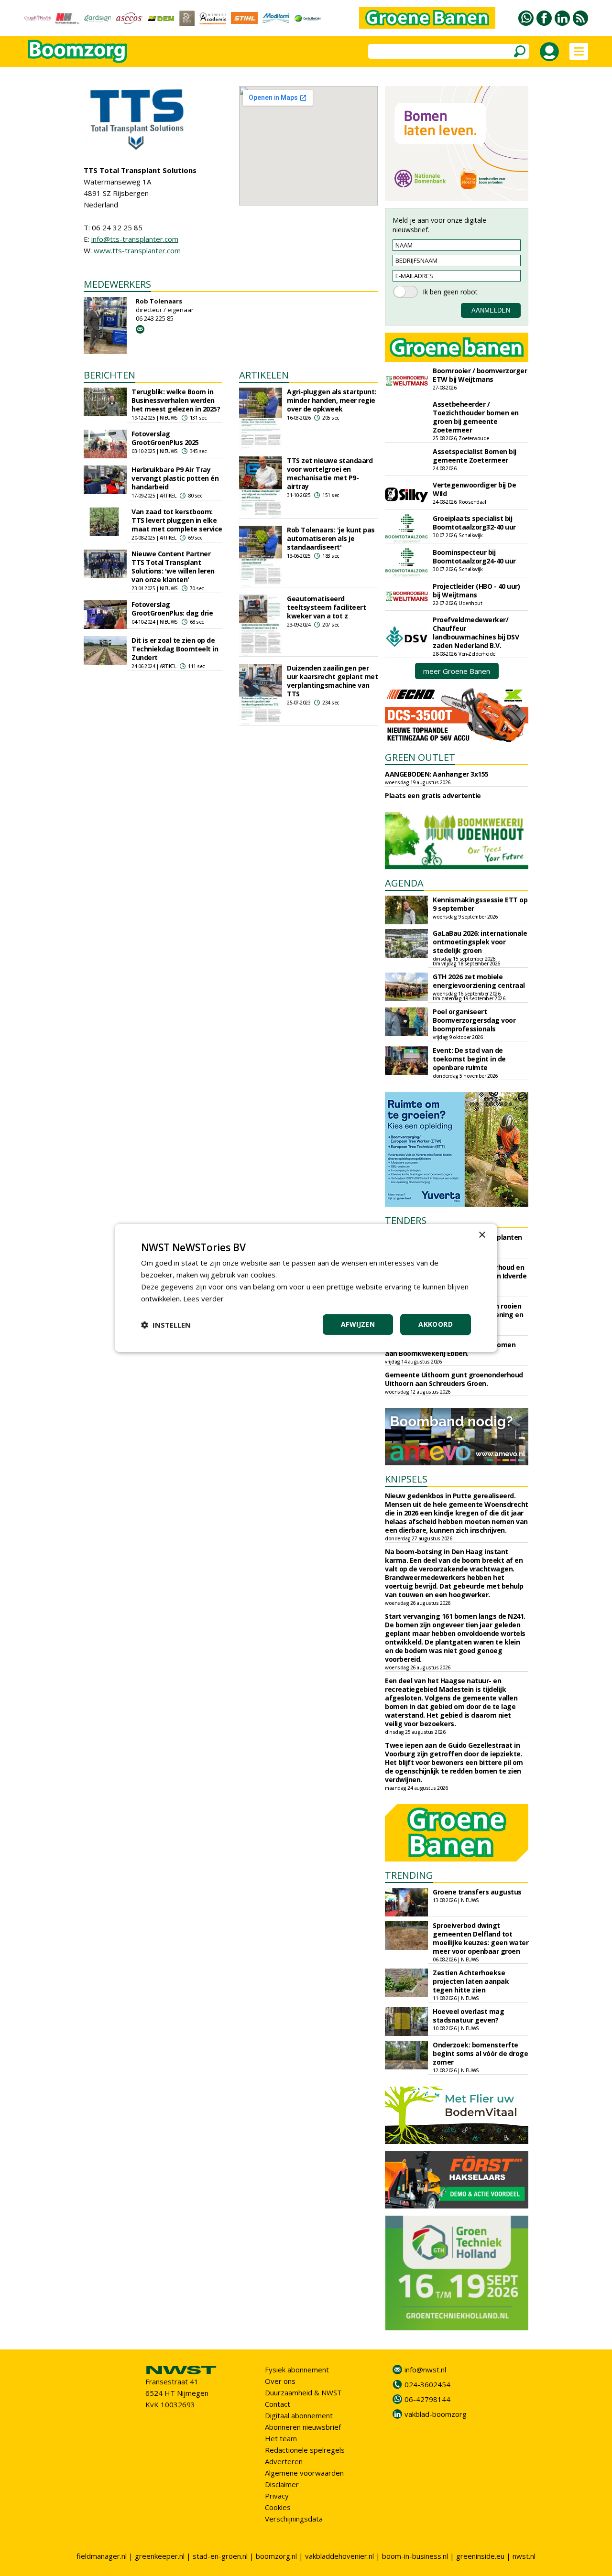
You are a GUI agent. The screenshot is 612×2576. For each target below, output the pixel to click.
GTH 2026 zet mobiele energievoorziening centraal (479, 981)
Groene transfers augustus (477, 1892)
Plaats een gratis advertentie (433, 796)
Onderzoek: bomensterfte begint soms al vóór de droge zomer (480, 2053)
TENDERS (406, 1220)
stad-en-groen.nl (220, 2556)
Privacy (277, 2496)
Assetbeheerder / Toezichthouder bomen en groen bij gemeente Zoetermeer (476, 417)
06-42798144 (427, 2399)
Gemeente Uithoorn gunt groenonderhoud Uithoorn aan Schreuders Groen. (454, 1379)
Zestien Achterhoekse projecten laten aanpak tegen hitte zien (471, 1981)
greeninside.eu (480, 2556)
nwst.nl (524, 2556)
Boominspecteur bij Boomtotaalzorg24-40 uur (474, 557)
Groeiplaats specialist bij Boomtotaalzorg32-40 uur (474, 523)
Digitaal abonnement (299, 2415)
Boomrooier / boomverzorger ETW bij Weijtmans (480, 375)
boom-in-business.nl (415, 2556)
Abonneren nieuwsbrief (303, 2427)
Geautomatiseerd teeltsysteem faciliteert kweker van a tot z (326, 607)
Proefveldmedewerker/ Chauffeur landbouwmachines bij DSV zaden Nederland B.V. (476, 633)
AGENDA (404, 883)
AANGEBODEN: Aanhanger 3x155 (437, 774)
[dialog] (306, 1288)
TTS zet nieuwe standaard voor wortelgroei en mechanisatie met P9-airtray (330, 473)
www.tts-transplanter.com (137, 250)
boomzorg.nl (276, 2556)
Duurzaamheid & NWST (303, 2392)
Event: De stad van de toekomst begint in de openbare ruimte (469, 1059)
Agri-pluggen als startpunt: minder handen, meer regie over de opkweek (332, 400)
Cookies (278, 2507)
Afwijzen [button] (358, 1324)
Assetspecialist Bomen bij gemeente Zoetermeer (475, 456)
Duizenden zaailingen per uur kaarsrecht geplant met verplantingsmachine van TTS (332, 681)
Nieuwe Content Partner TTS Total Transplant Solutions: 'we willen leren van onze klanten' (173, 567)
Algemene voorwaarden (304, 2473)
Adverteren (284, 2461)
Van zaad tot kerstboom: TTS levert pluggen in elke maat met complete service (177, 520)
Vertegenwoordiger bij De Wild (474, 489)
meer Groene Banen (457, 671)
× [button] (482, 1235)
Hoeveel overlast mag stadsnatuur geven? (468, 2016)
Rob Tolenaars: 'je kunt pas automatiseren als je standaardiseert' (331, 538)
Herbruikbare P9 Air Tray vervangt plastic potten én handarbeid (175, 478)
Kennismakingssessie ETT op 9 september (480, 904)
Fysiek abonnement (297, 2370)
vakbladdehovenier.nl (339, 2556)
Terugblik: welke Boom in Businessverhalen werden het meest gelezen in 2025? (176, 400)
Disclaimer (282, 2484)
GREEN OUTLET (420, 757)
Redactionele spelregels (305, 2450)
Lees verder (203, 1299)
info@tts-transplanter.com (135, 239)
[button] (166, 1325)
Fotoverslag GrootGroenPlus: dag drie (172, 609)
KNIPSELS (406, 1479)
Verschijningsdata (294, 2519)
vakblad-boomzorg (436, 2414)
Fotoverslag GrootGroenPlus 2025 (165, 438)
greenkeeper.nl (160, 2556)
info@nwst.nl (425, 2370)
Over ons (280, 2381)
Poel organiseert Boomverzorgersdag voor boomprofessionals (474, 1020)
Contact (278, 2404)
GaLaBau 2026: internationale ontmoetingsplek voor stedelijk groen (480, 942)
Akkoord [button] (436, 1324)
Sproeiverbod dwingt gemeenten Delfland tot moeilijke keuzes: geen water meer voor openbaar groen (481, 1938)
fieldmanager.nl (102, 2556)
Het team (281, 2438)
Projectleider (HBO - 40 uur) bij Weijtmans (476, 590)
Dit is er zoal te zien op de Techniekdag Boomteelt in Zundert (175, 649)
